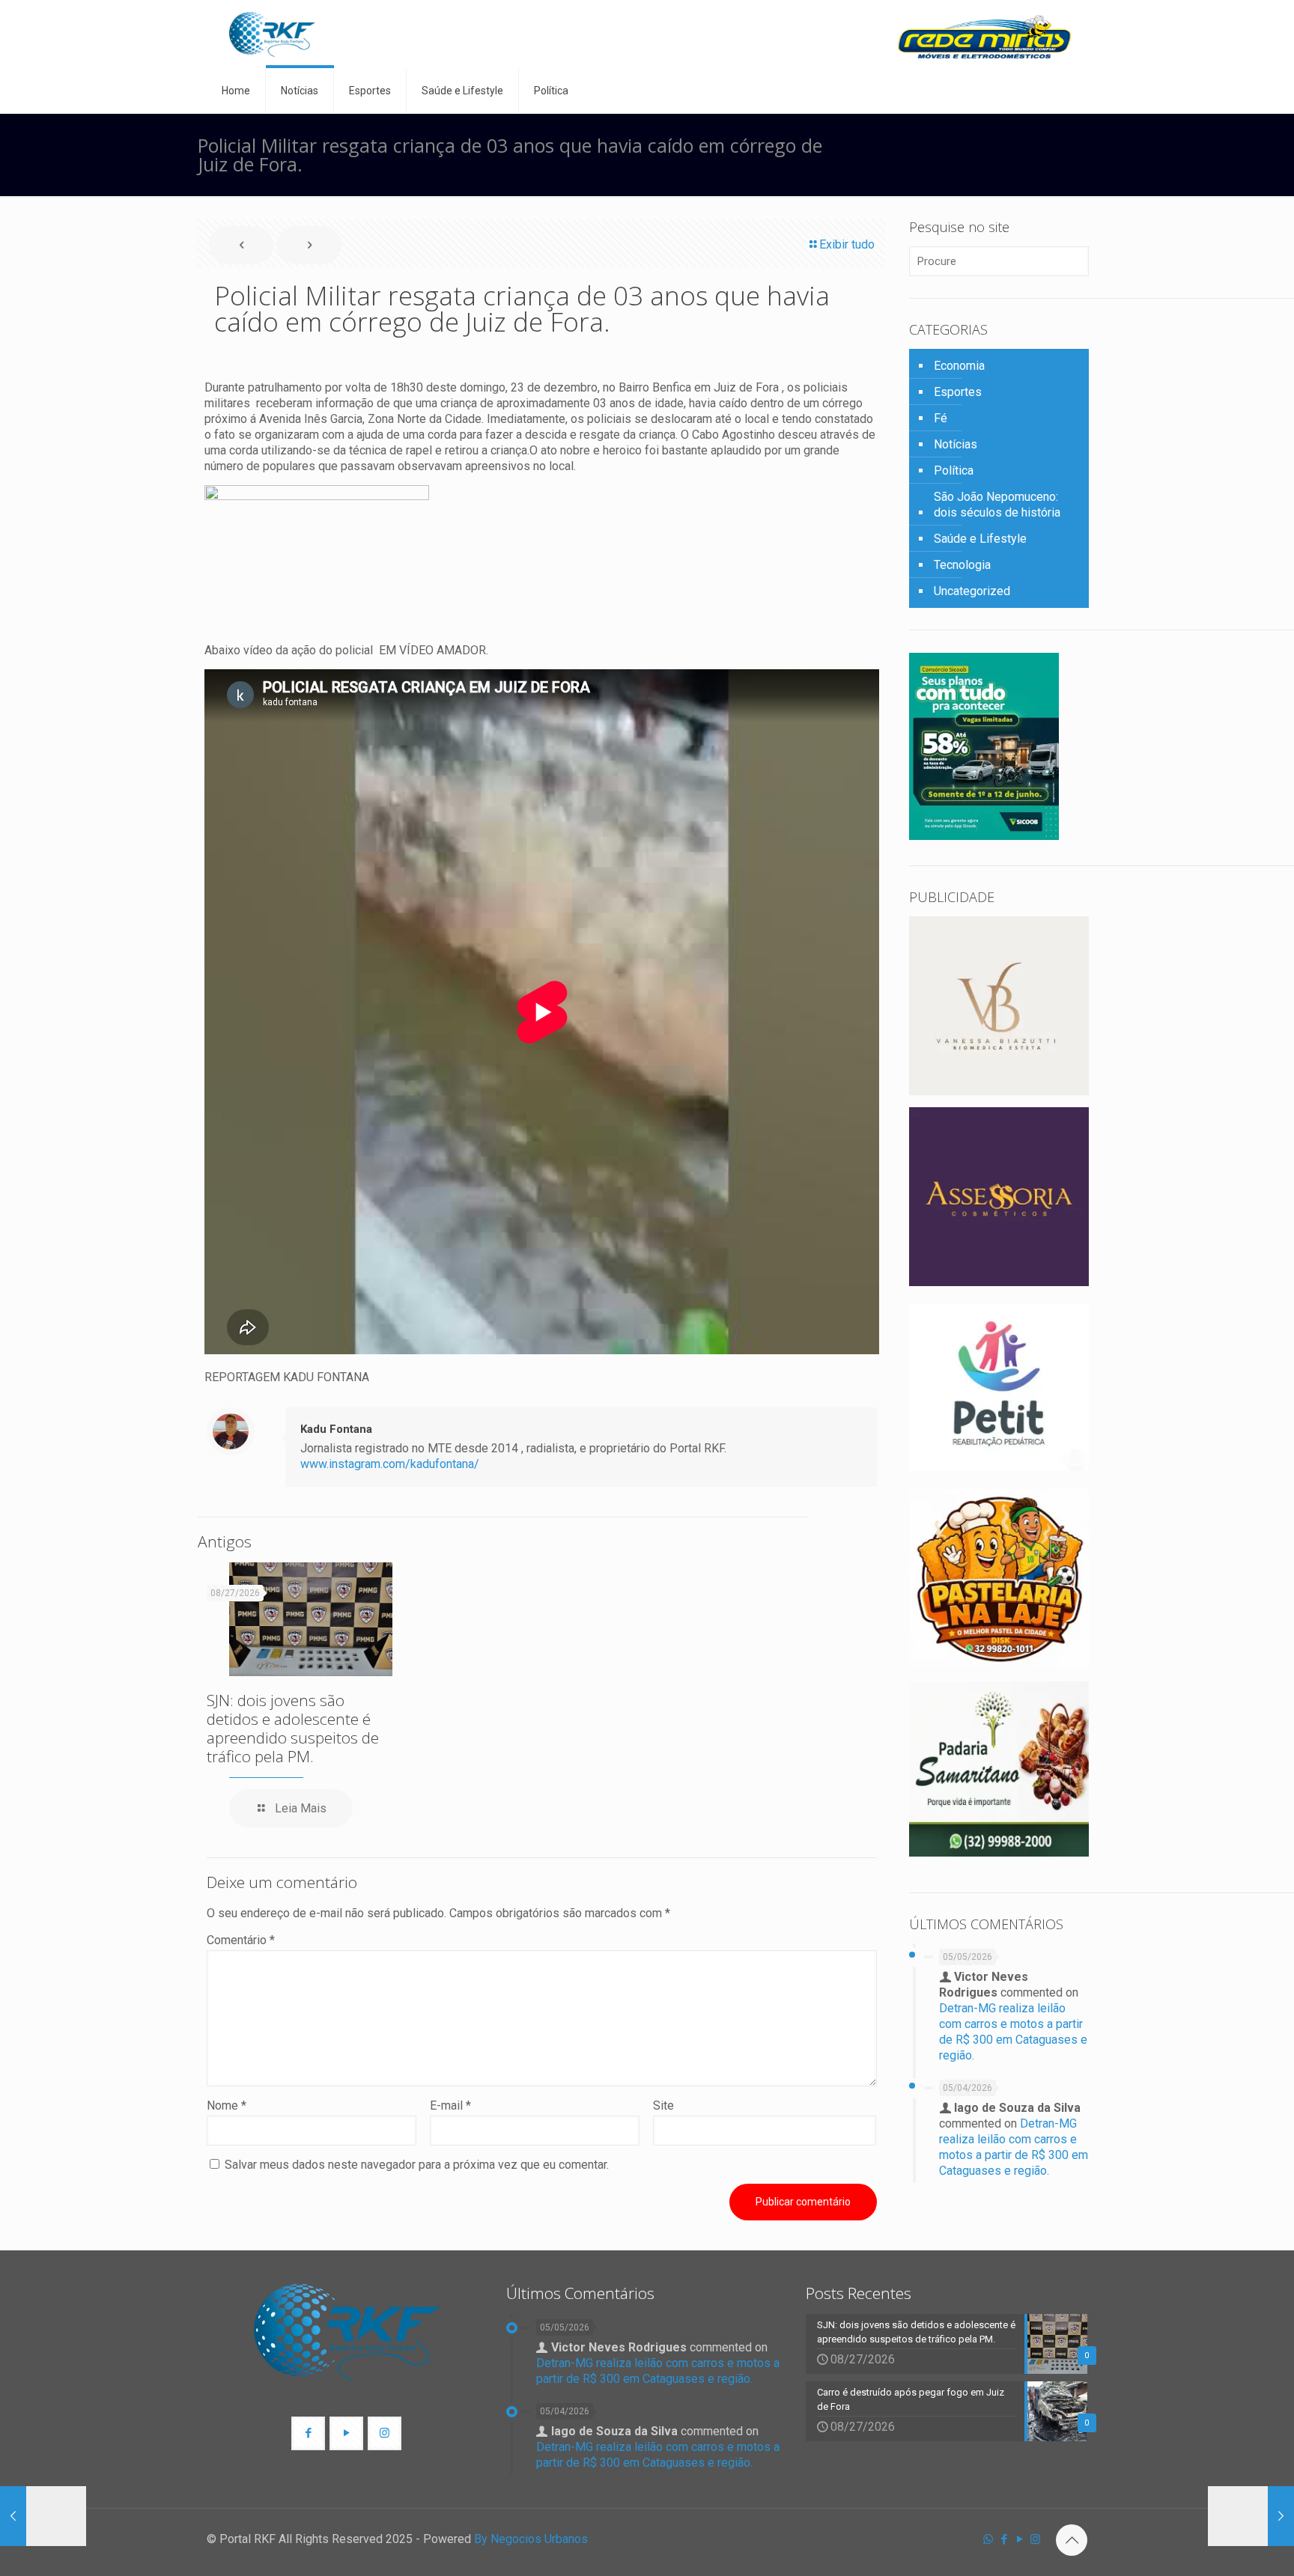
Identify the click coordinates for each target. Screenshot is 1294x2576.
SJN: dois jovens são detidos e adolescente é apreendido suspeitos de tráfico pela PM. (293, 1728)
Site (663, 2105)
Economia (959, 366)
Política (954, 471)
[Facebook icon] (1004, 2539)
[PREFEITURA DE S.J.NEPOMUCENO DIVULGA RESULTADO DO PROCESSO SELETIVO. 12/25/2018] (1251, 2516)
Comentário (241, 1940)
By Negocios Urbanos (531, 2539)
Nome (227, 2105)
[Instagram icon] (1035, 2539)
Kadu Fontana (336, 1429)
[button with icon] (308, 2433)
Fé (941, 418)
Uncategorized (972, 591)
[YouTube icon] (1020, 2539)
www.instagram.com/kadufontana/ (390, 1464)
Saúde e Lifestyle (980, 539)
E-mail (450, 2105)
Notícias (956, 444)
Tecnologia (962, 565)
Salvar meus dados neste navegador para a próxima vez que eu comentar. (417, 2165)
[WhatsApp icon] (988, 2539)
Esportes (958, 392)
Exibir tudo (847, 244)
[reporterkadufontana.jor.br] (272, 34)
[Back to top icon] (1072, 2540)
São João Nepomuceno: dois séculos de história (997, 505)
